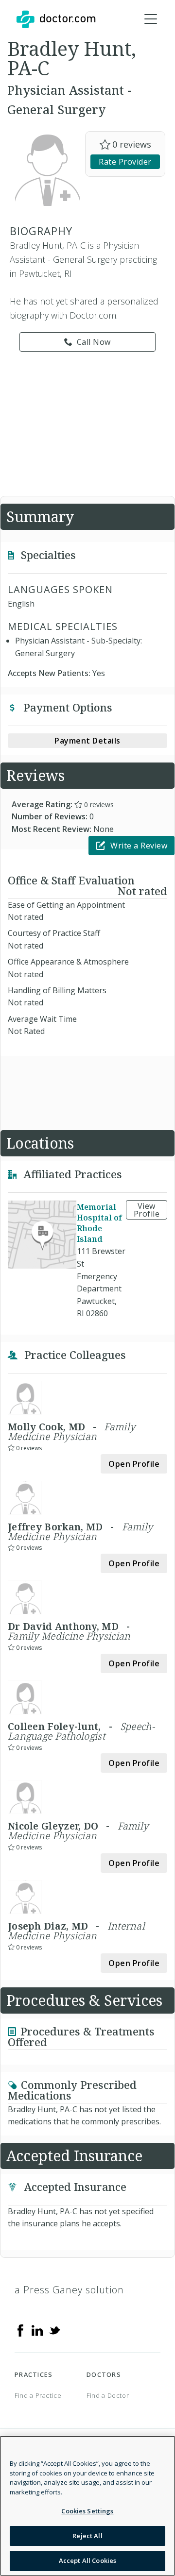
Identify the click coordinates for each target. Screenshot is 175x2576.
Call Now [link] (94, 342)
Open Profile (134, 1464)
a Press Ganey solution (69, 2290)
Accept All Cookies (87, 2560)
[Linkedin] (37, 2330)
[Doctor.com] (56, 19)
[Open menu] (151, 19)
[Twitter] (54, 2330)
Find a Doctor (108, 2395)
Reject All (87, 2536)
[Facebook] (20, 2330)
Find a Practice (38, 2395)
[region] (87, 2506)
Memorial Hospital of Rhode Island (99, 1223)
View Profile (147, 1210)
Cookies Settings (87, 2511)
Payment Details (87, 741)
